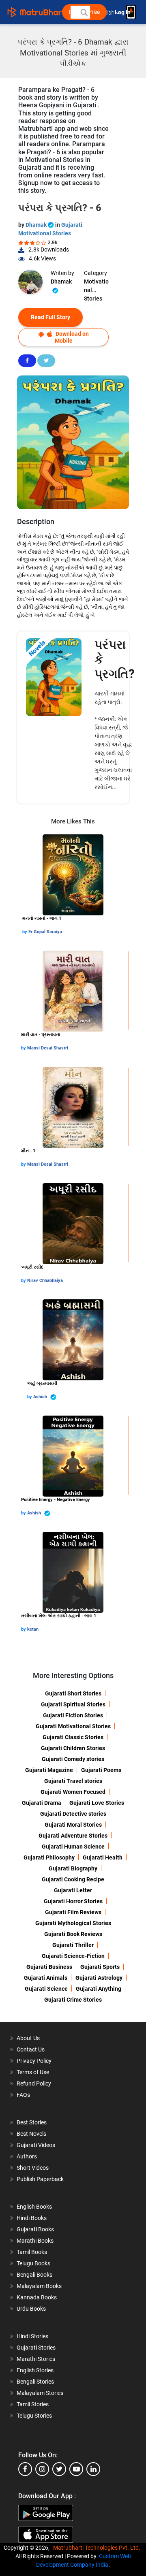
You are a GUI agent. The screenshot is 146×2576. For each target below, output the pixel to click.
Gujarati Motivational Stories (73, 1726)
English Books (34, 2207)
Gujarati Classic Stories (73, 1737)
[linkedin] (93, 2469)
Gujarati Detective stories (73, 1814)
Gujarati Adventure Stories (73, 1836)
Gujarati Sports (100, 1967)
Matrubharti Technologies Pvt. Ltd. (98, 2548)
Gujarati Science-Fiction (73, 1956)
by (25, 932)
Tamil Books (32, 2252)
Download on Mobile (72, 337)
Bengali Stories (35, 2382)
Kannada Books (37, 2297)
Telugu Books (33, 2263)
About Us (28, 2038)
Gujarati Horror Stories (73, 1901)
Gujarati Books (35, 2229)
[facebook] (25, 2469)
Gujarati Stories (36, 2348)
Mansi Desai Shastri (48, 1048)
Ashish (41, 1397)
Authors (27, 2156)
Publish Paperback (40, 2179)
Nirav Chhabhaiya (45, 1281)
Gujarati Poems (101, 1770)
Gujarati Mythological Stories (73, 1923)
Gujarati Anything (99, 1989)
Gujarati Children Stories (73, 1748)
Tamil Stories (33, 2404)
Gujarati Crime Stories (73, 2000)
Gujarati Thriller (73, 1945)
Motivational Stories (96, 286)
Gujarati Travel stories (73, 1781)
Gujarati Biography (73, 1868)
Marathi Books (35, 2241)
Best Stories (32, 2122)
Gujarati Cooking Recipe (73, 1879)
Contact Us (31, 2049)
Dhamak (37, 225)
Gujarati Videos (36, 2145)
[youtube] (76, 2469)
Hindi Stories (32, 2336)
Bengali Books (34, 2275)
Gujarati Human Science (73, 1847)
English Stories (35, 2370)
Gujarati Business (49, 1967)
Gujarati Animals (46, 1978)
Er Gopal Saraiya (45, 932)
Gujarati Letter (73, 1890)
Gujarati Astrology (99, 1978)
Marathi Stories (36, 2359)
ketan (33, 1629)
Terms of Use (33, 2072)
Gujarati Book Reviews (73, 1934)
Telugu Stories (34, 2416)
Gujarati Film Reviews (73, 1912)
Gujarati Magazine (49, 1770)
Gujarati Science (46, 1989)
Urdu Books (31, 2309)
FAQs (23, 2095)
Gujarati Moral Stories (73, 1825)
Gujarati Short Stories (73, 1693)
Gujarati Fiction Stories (73, 1715)
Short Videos (33, 2168)
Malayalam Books (39, 2286)
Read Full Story (50, 317)
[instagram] (42, 2469)
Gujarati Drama (42, 1803)
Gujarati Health (103, 1857)
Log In (123, 12)
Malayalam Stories (40, 2393)
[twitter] (59, 2469)
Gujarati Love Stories (97, 1803)
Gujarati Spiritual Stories (73, 1704)
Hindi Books (32, 2218)
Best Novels (31, 2134)
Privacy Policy (34, 2061)
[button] (84, 12)
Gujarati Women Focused (73, 1792)
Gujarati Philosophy (49, 1857)
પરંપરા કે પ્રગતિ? (115, 659)
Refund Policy (34, 2083)
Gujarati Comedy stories (73, 1759)
